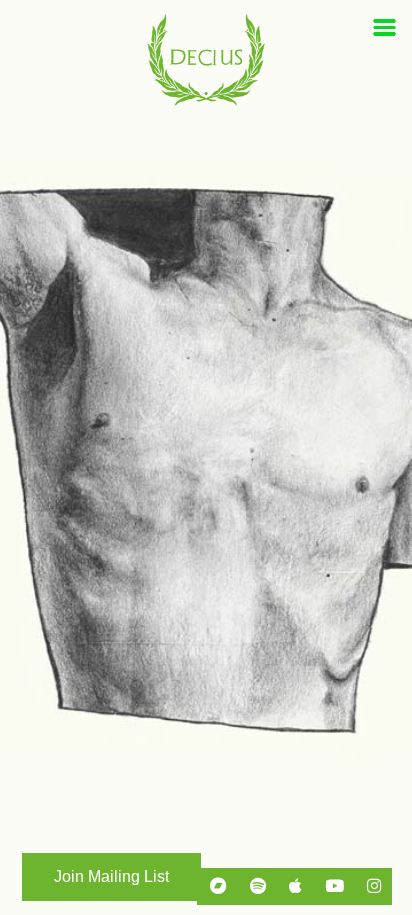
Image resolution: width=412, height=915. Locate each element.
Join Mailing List (111, 876)
